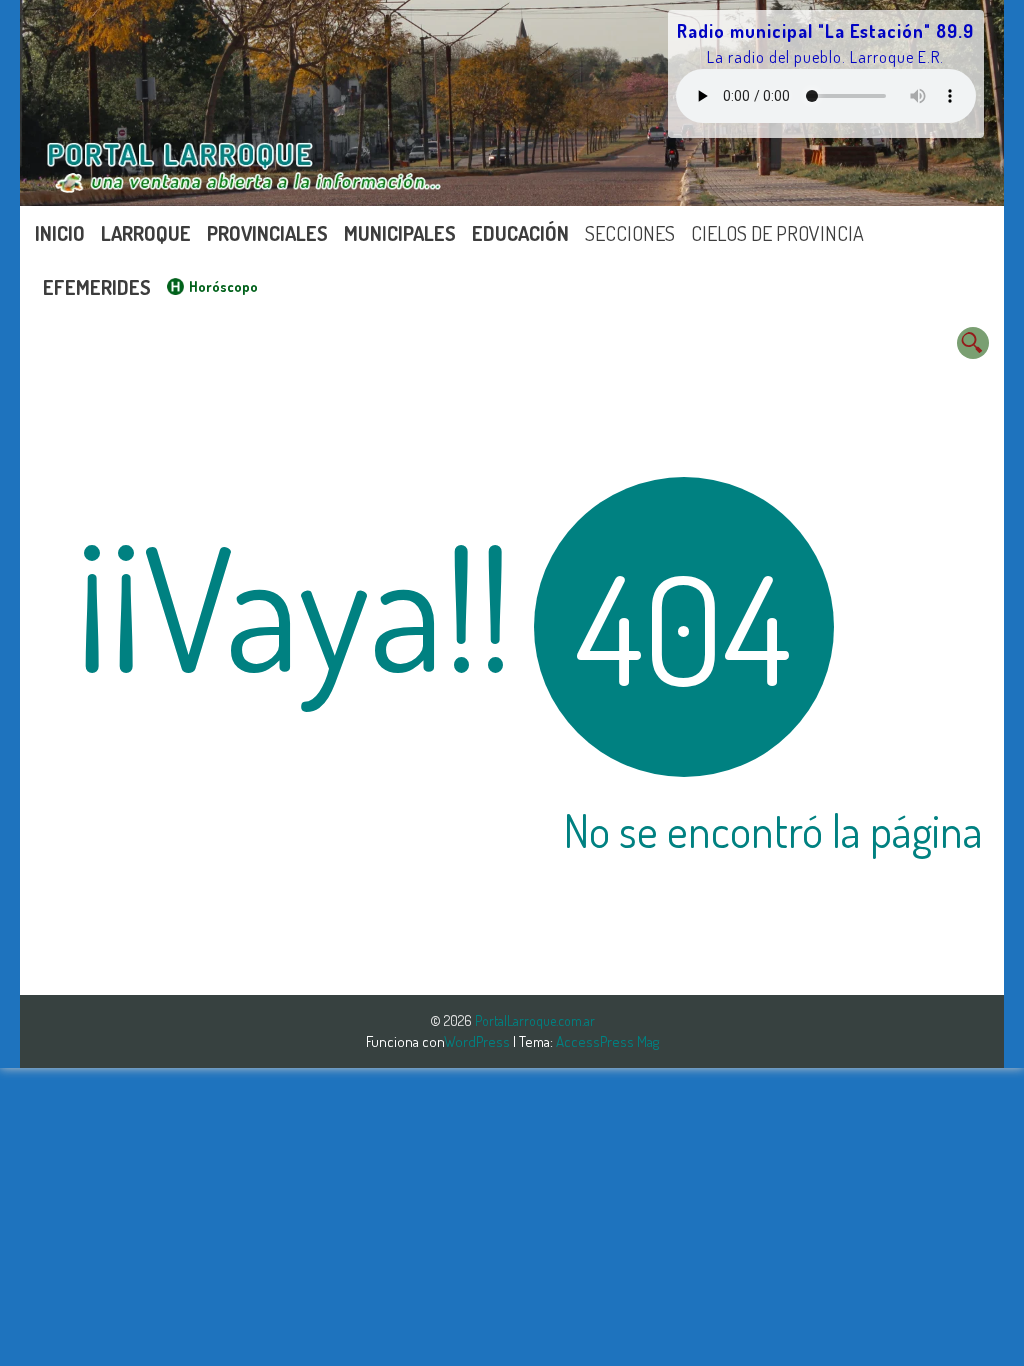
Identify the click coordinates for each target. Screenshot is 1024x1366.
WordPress (478, 1041)
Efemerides (97, 287)
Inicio (60, 233)
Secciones (630, 233)
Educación (520, 233)
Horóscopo (223, 286)
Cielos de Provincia (777, 233)
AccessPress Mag (607, 1041)
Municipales (400, 233)
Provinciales (267, 233)
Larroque (146, 233)
